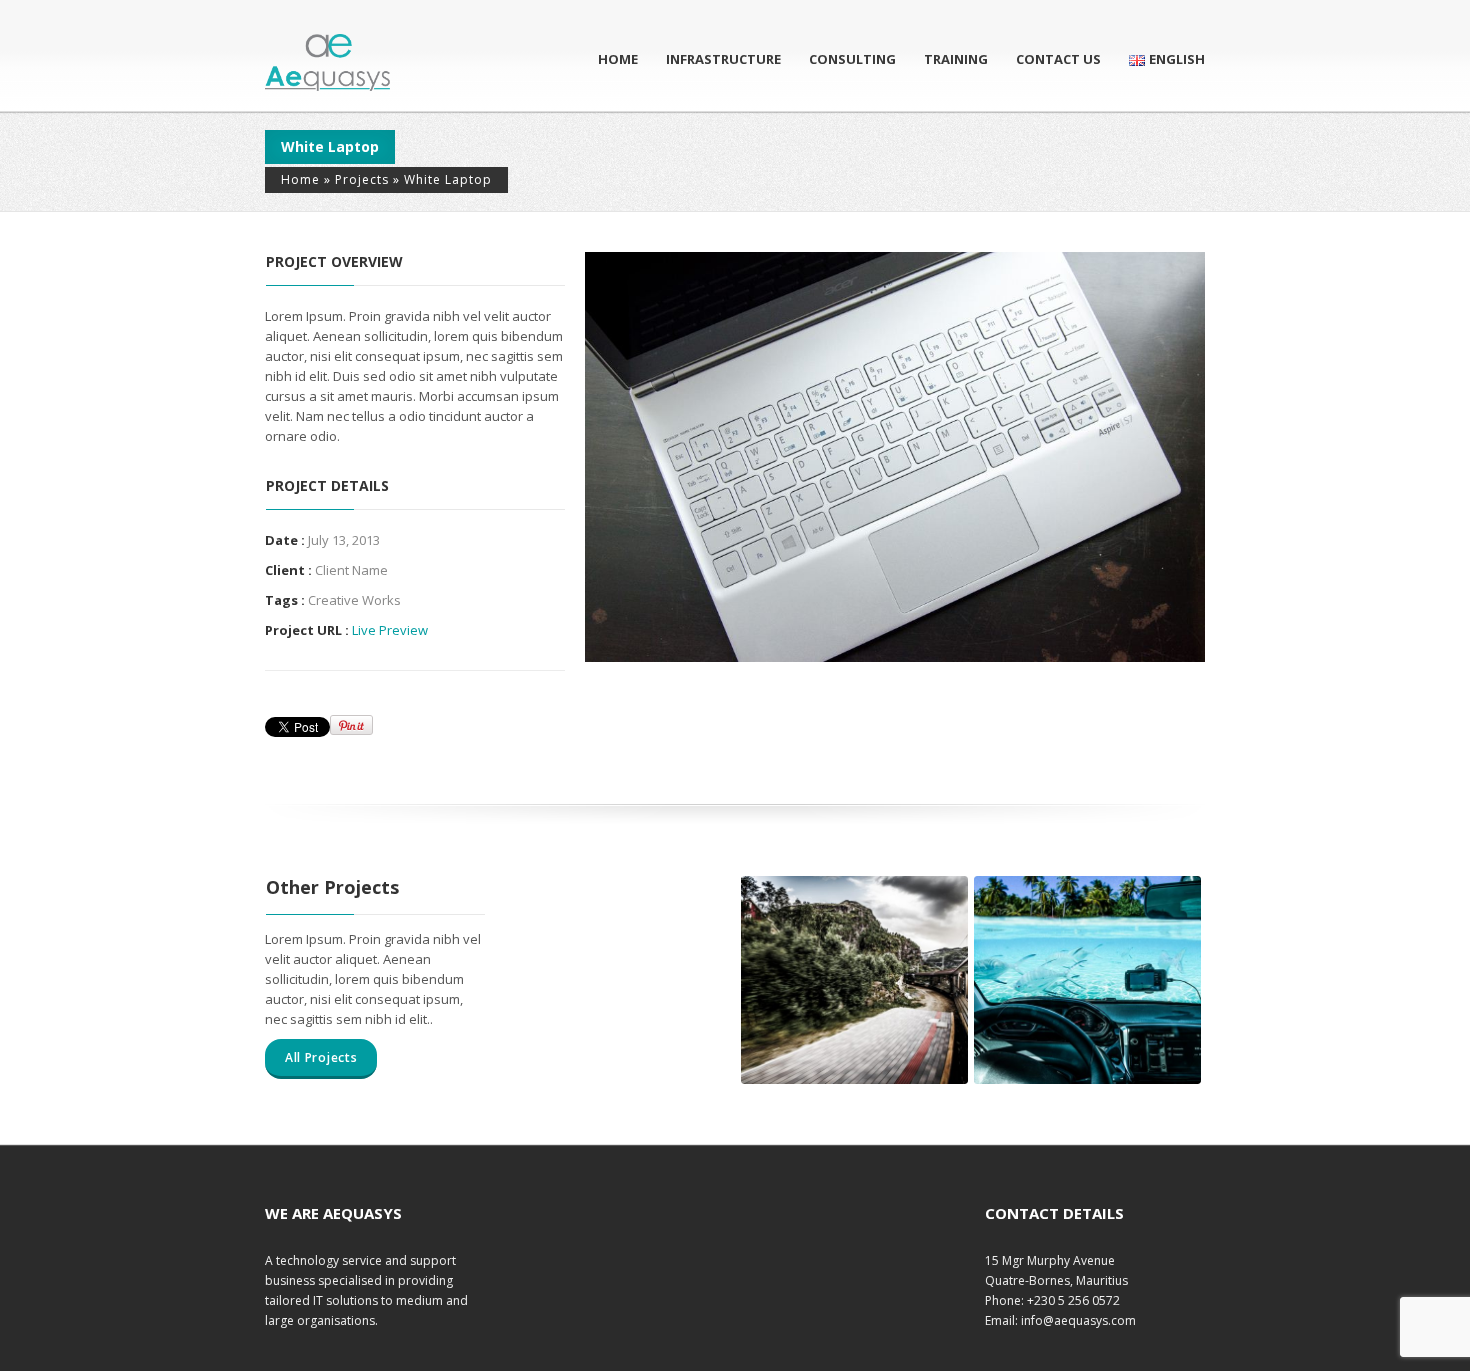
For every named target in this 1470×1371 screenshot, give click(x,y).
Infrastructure (723, 59)
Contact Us (1058, 59)
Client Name (351, 570)
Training (956, 59)
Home (618, 59)
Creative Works (354, 600)
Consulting (852, 59)
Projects (362, 179)
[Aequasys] (327, 62)
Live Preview (390, 630)
